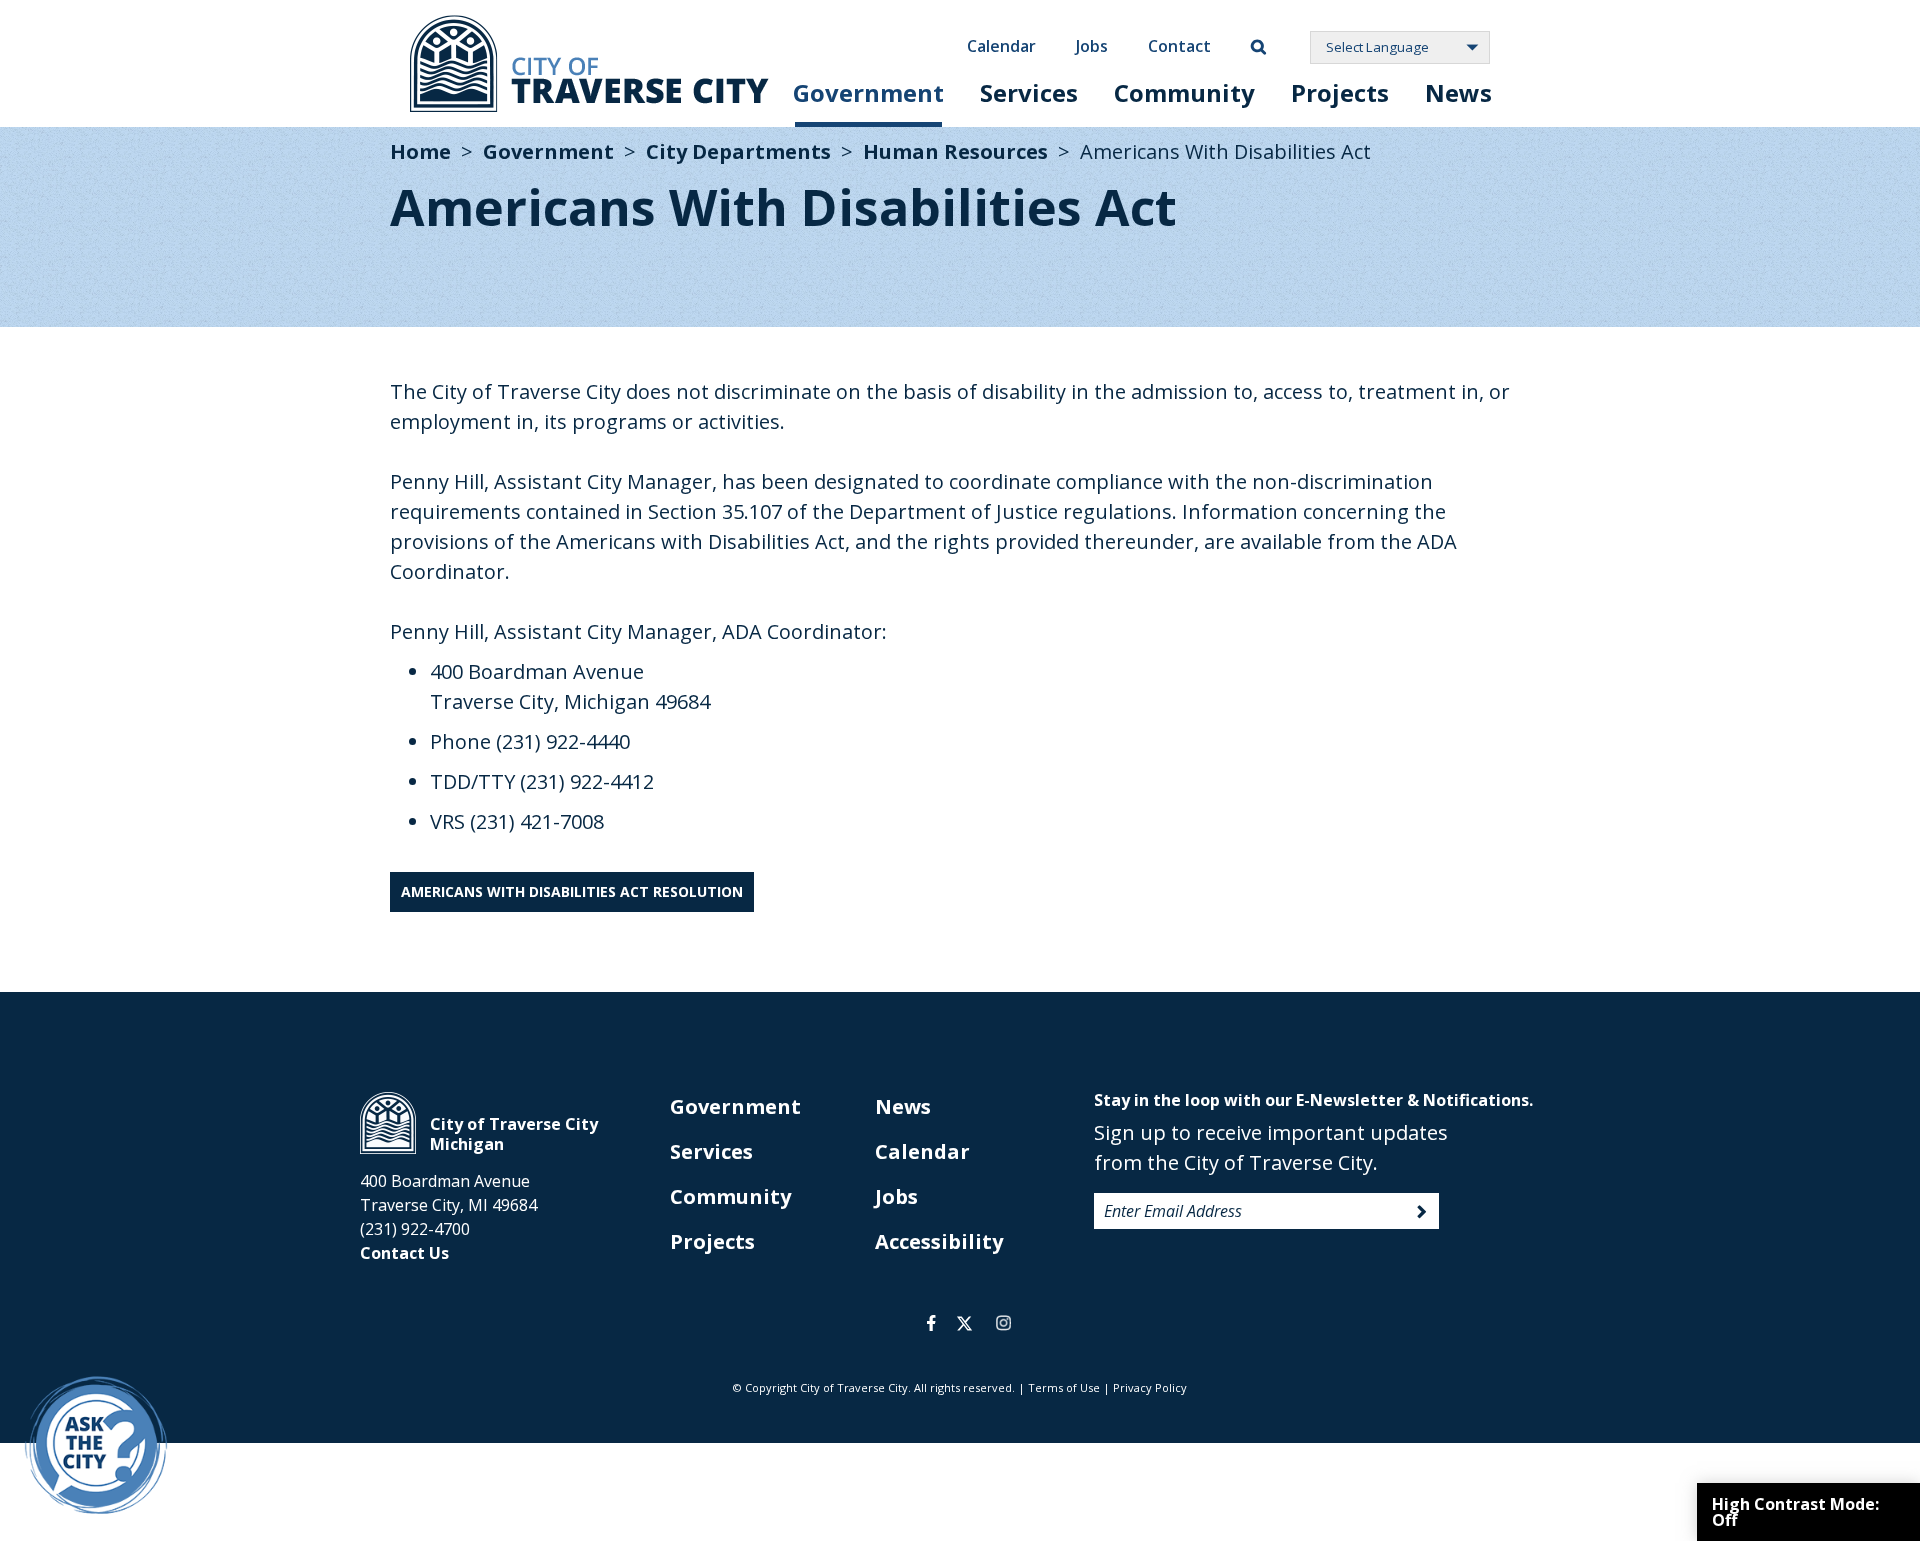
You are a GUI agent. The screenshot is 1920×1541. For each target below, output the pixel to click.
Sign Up (1422, 1212)
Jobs (1092, 46)
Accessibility (939, 1241)
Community (1184, 92)
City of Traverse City (589, 63)
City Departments (738, 151)
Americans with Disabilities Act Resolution (572, 891)
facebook (931, 1323)
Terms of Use (1064, 1387)
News (1458, 92)
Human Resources (955, 151)
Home (420, 151)
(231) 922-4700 (415, 1229)
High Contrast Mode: (1795, 1512)
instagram (1003, 1323)
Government (868, 92)
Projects (1340, 92)
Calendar (1001, 46)
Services (1029, 92)
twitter (964, 1323)
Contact (1179, 46)
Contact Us (404, 1253)
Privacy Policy (1150, 1387)
